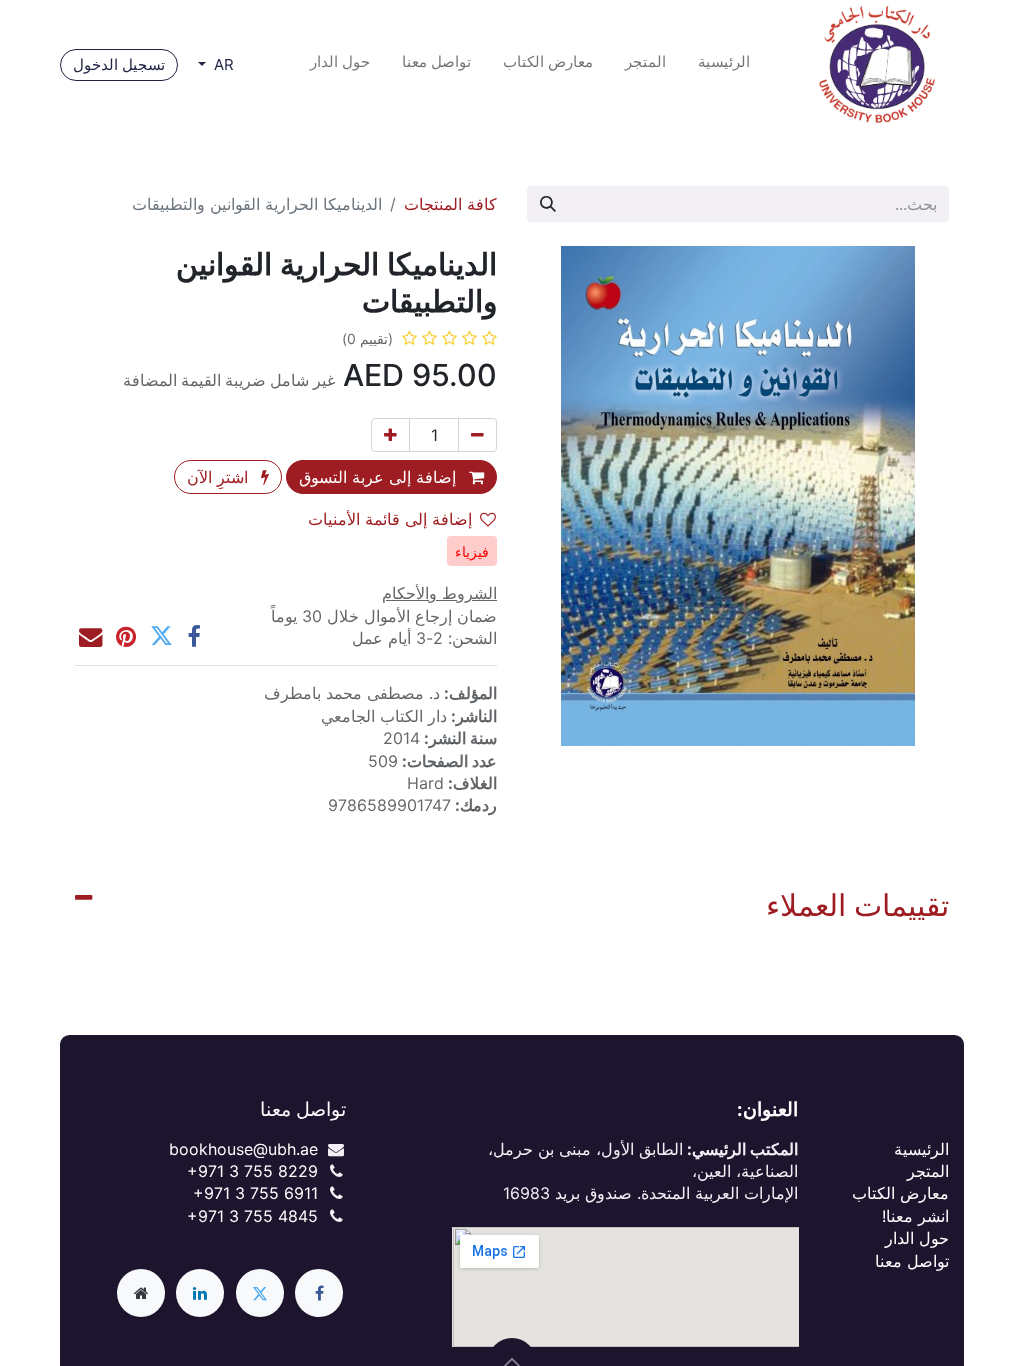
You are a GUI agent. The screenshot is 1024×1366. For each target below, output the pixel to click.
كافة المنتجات (450, 204)
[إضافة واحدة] (390, 435)
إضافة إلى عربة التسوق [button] (380, 477)
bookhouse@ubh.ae (243, 1149)
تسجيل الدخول (119, 64)
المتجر (928, 1171)
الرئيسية (921, 1149)
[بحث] (548, 204)
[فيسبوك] (193, 636)
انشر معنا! (915, 1216)
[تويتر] (161, 636)
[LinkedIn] (200, 1293)
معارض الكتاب (900, 1193)
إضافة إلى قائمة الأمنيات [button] (390, 519)
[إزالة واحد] (477, 435)
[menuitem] (724, 65)
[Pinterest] (126, 636)
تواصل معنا (912, 1261)
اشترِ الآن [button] (220, 477)
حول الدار (917, 1238)
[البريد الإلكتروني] (90, 636)
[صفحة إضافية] (141, 1293)
